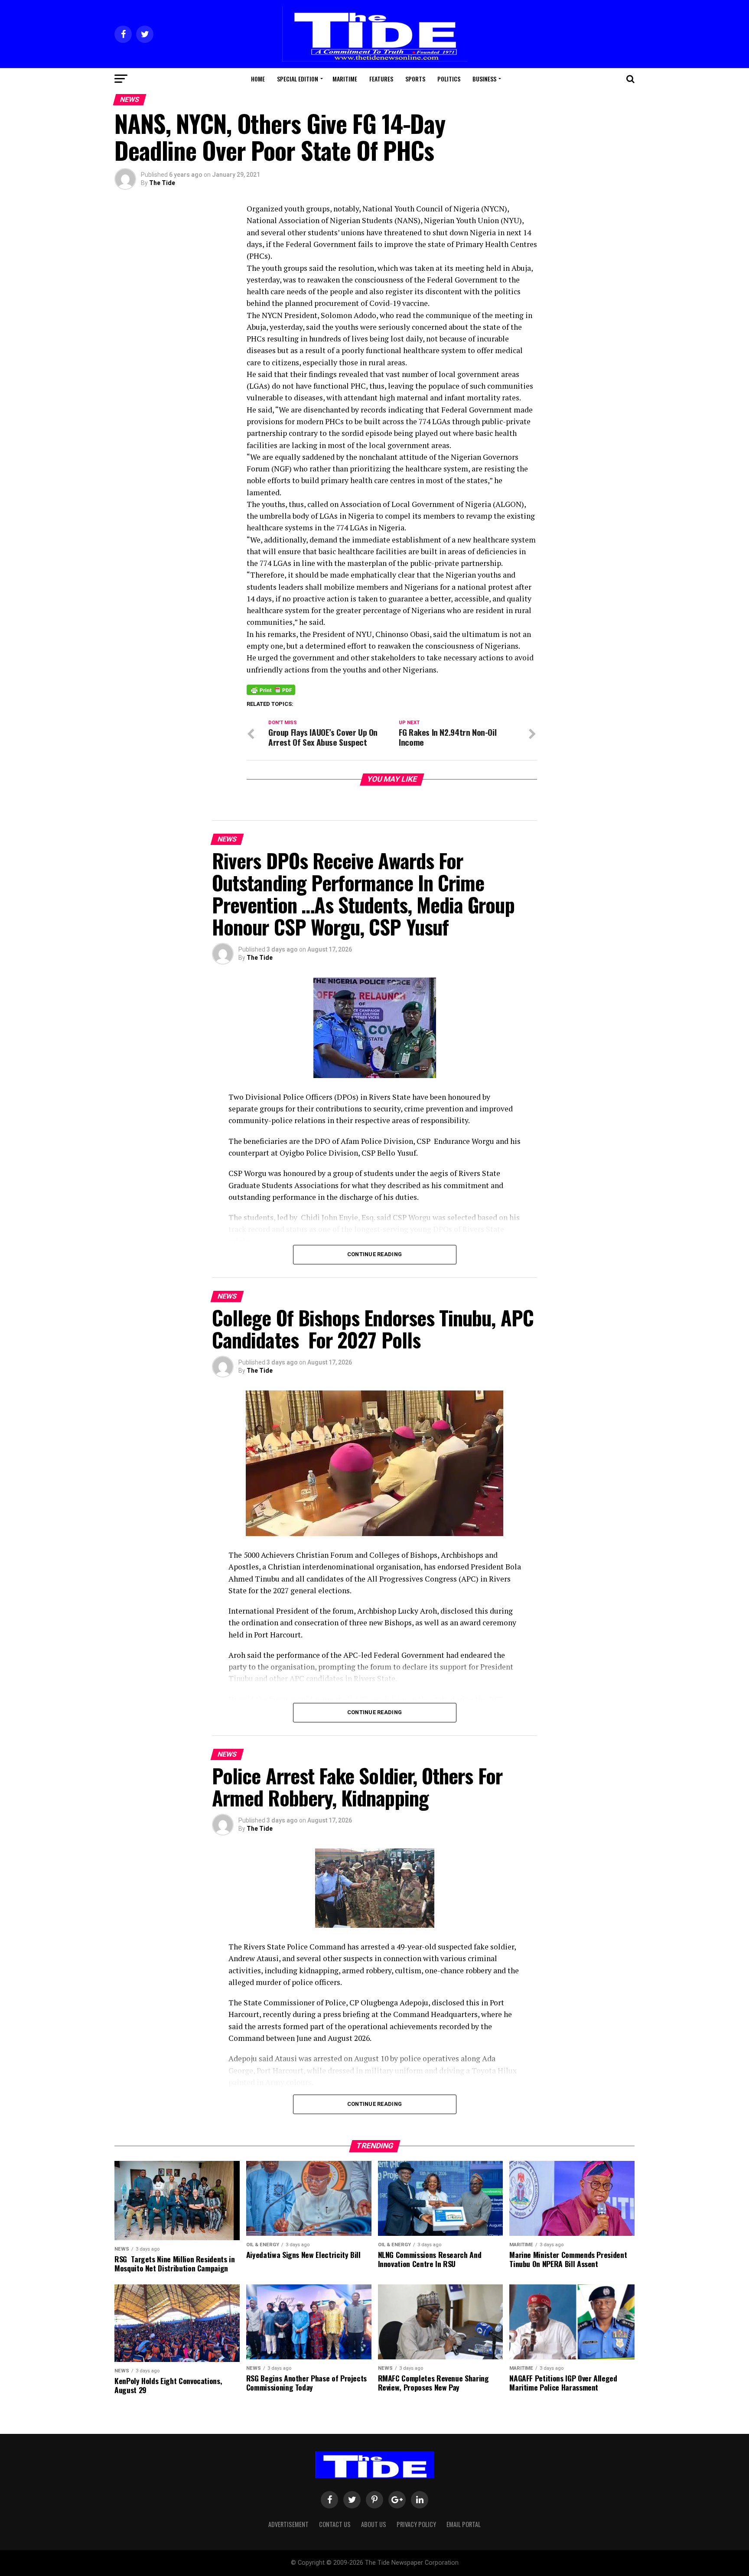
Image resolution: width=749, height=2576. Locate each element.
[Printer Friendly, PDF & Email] (271, 689)
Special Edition (298, 79)
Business (484, 79)
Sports (415, 79)
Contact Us (335, 2524)
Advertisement (288, 2524)
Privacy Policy (416, 2524)
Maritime (345, 79)
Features (381, 79)
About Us (374, 2524)
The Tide (162, 183)
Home (258, 79)
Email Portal (464, 2524)
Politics (449, 79)
